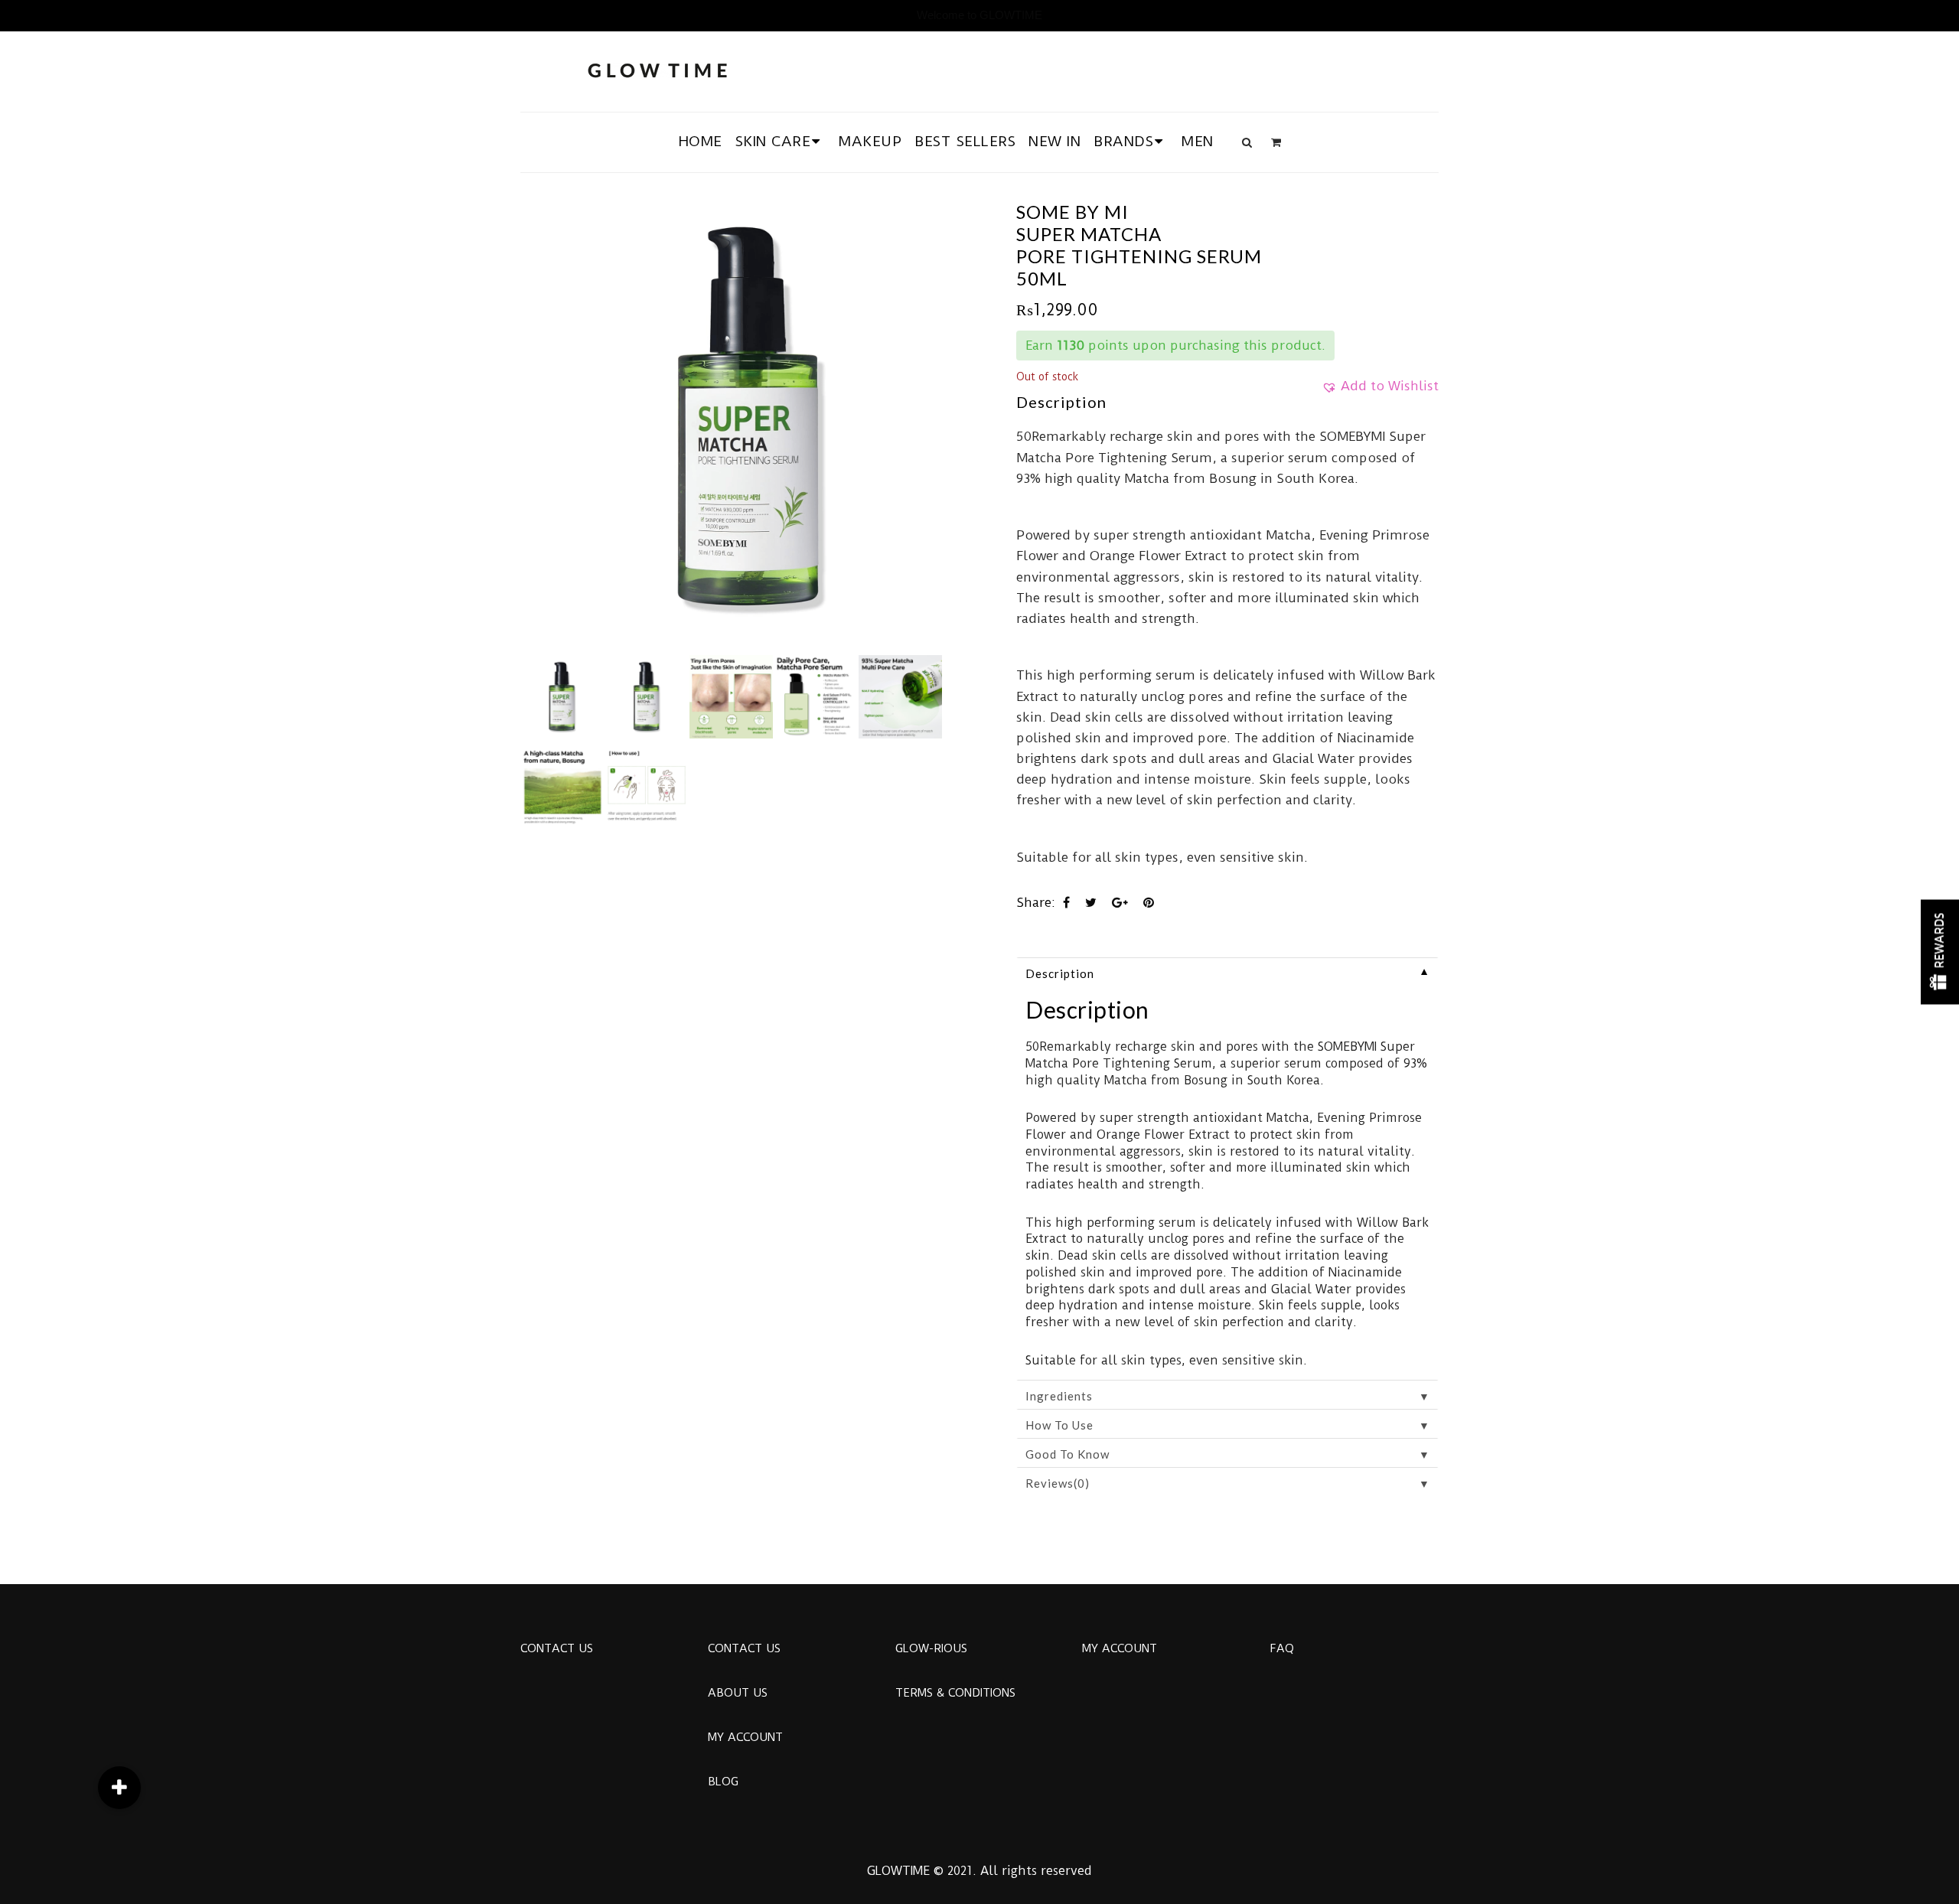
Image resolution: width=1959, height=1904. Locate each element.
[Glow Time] (657, 68)
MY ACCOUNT (745, 1737)
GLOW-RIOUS (931, 1648)
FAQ (1282, 1648)
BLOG (723, 1782)
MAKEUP (870, 141)
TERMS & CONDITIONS (955, 1693)
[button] (1380, 391)
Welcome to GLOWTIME (979, 15)
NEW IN (1054, 141)
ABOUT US (738, 1693)
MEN (1198, 141)
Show (1940, 952)
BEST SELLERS (965, 141)
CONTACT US (557, 1648)
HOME (701, 141)
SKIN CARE (773, 141)
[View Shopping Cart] (1276, 142)
